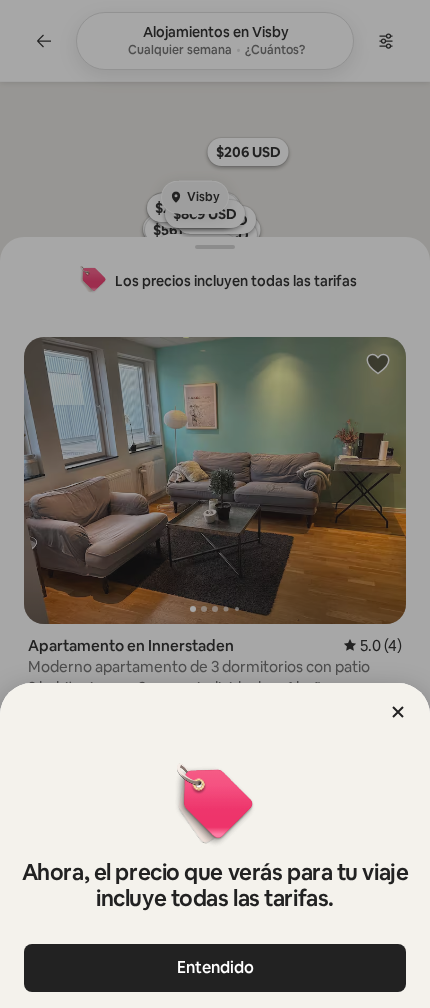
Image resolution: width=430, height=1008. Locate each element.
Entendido (215, 967)
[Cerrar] (398, 712)
